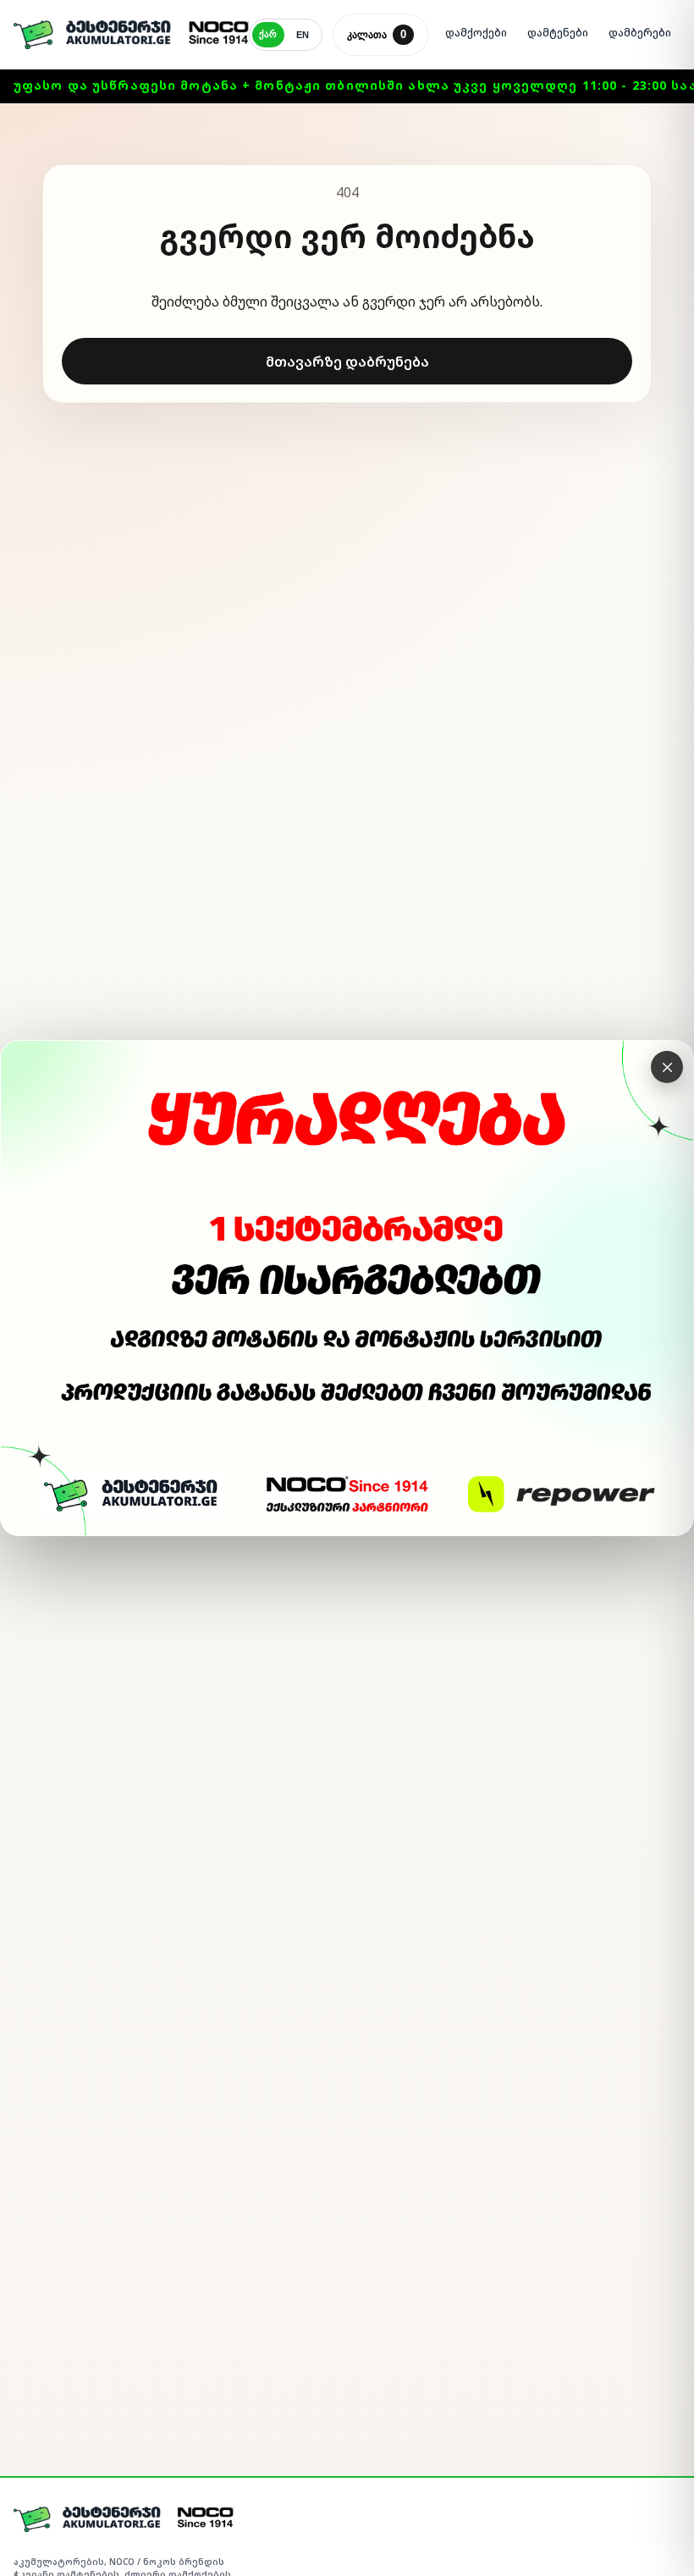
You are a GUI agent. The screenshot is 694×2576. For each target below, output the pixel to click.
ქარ (268, 34)
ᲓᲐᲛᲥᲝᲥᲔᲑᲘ (476, 33)
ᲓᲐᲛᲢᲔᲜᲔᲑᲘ (558, 33)
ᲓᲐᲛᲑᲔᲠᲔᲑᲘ (640, 33)
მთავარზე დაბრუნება (347, 362)
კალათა (377, 34)
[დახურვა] (667, 1067)
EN (303, 35)
